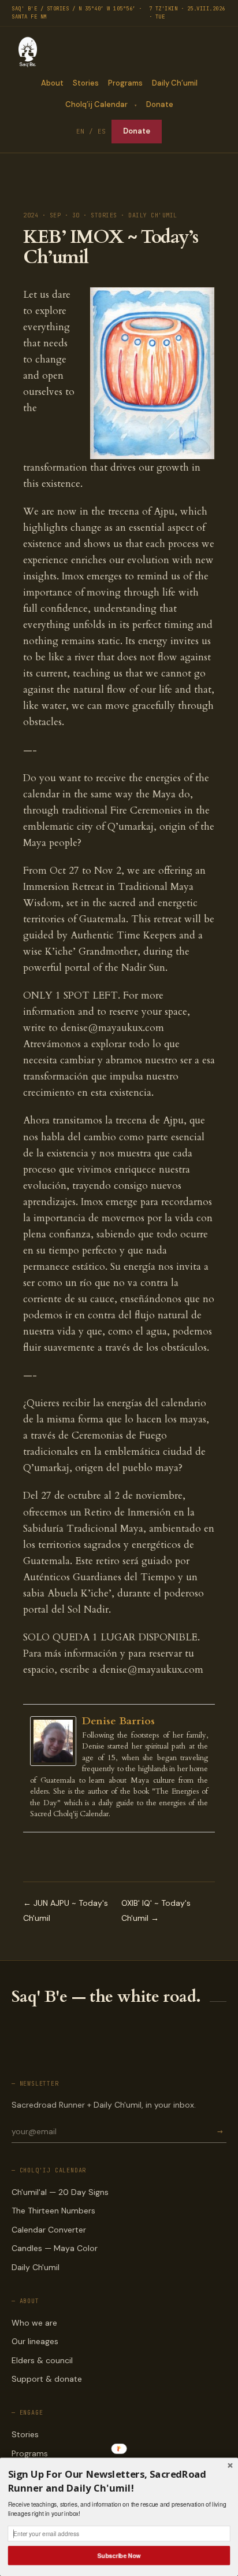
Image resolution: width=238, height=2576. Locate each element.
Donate (160, 104)
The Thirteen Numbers (53, 2211)
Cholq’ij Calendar (96, 104)
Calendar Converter (49, 2230)
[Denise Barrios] (56, 1741)
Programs (125, 83)
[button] (119, 2481)
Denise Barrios (118, 1721)
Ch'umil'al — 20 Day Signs (60, 2192)
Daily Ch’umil (175, 83)
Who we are (34, 2323)
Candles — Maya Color (55, 2248)
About (52, 83)
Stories (86, 83)
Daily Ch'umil (36, 2267)
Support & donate (47, 2379)
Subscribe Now (119, 2555)
